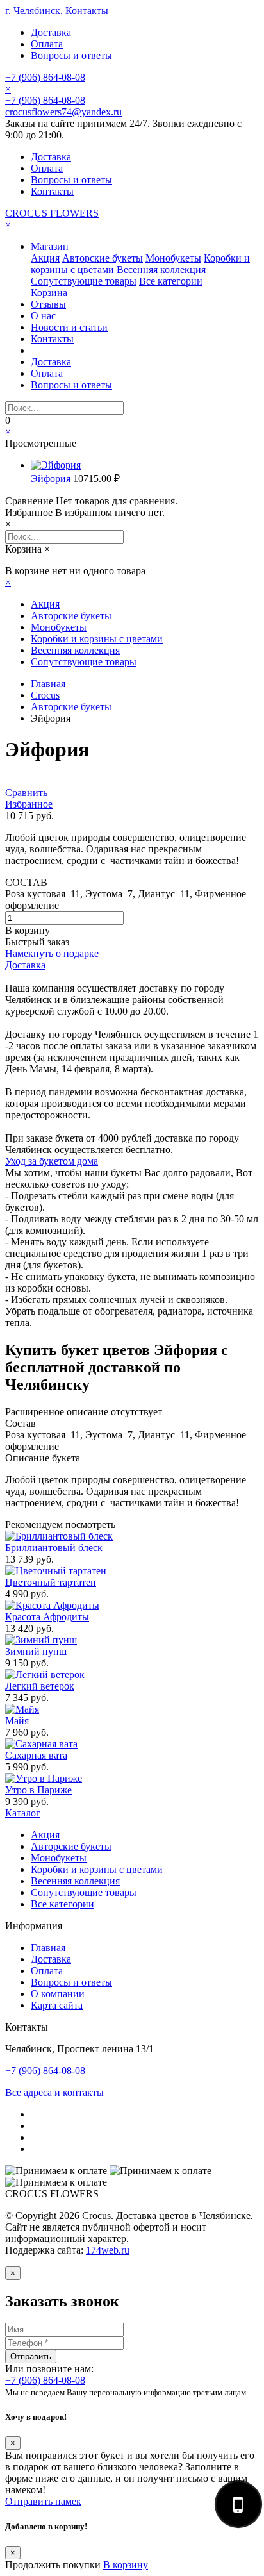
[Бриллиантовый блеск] (59, 1536)
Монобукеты (173, 258)
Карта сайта (57, 2005)
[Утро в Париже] (44, 1778)
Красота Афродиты (47, 1617)
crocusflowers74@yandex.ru (63, 112)
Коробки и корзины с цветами (97, 639)
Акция (45, 258)
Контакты (52, 191)
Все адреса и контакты (54, 2092)
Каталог (23, 1813)
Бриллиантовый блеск (54, 1548)
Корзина (49, 293)
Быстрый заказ (37, 942)
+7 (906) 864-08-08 (45, 77)
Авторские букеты (103, 258)
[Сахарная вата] (41, 1744)
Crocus (45, 695)
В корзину (28, 930)
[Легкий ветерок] (45, 1674)
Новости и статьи (69, 327)
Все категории (171, 281)
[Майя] (22, 1709)
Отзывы (48, 304)
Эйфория (51, 478)
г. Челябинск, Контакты (57, 11)
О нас (43, 316)
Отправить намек (43, 2501)
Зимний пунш (36, 1651)
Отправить (31, 2356)
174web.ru (108, 2250)
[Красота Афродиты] (52, 1605)
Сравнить (26, 793)
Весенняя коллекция (161, 270)
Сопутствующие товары (84, 281)
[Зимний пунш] (41, 1640)
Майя (17, 1721)
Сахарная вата (36, 1755)
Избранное (29, 804)
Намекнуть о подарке (52, 953)
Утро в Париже (38, 1790)
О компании (58, 1994)
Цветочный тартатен (51, 1582)
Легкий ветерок (40, 1686)
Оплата (47, 44)
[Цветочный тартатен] (56, 1571)
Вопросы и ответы (71, 55)
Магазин (50, 246)
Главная (48, 684)
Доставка (51, 32)
